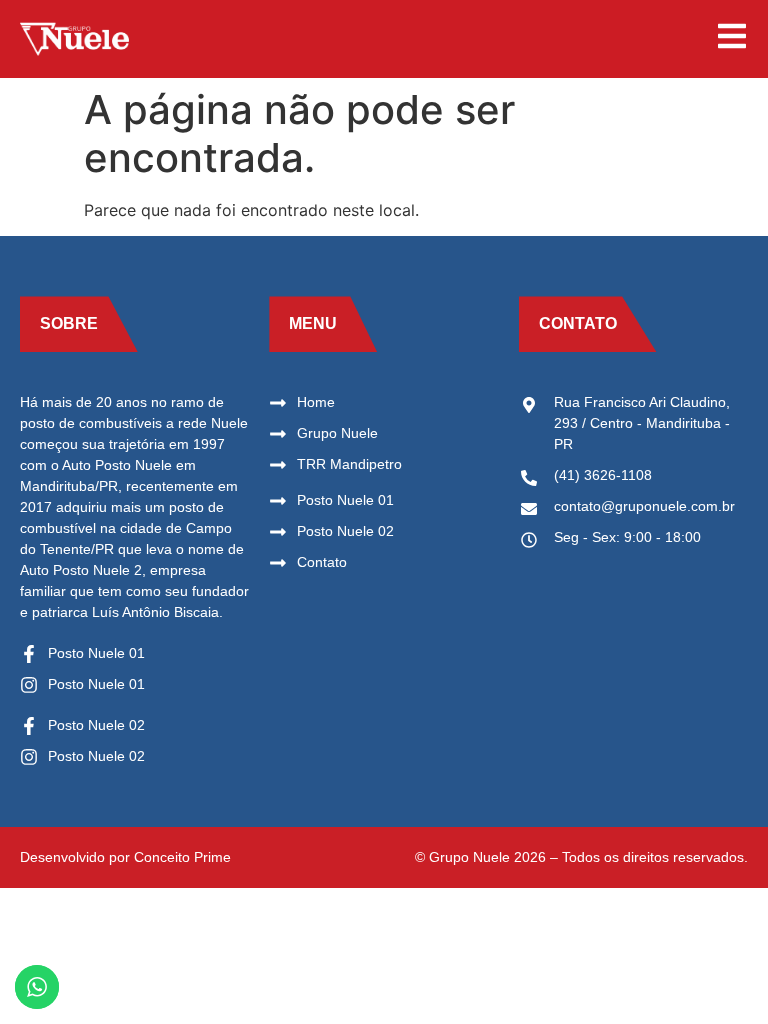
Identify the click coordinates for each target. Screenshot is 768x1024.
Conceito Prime (182, 857)
